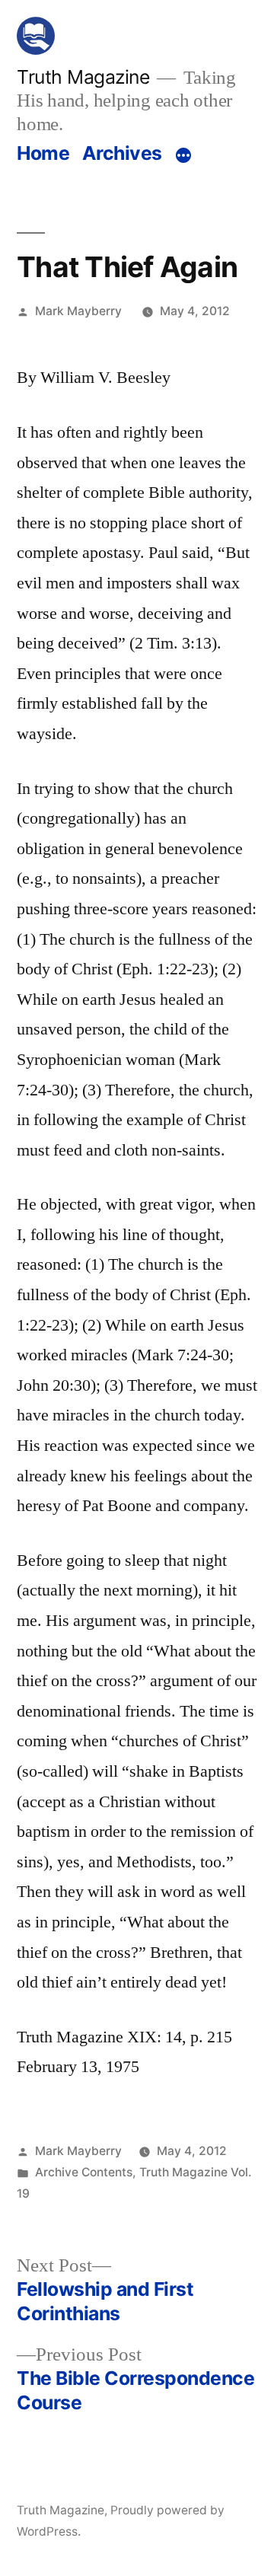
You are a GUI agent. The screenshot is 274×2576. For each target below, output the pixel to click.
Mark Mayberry (78, 311)
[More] (183, 156)
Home (43, 153)
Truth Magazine (83, 77)
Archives (122, 153)
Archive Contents (84, 2172)
